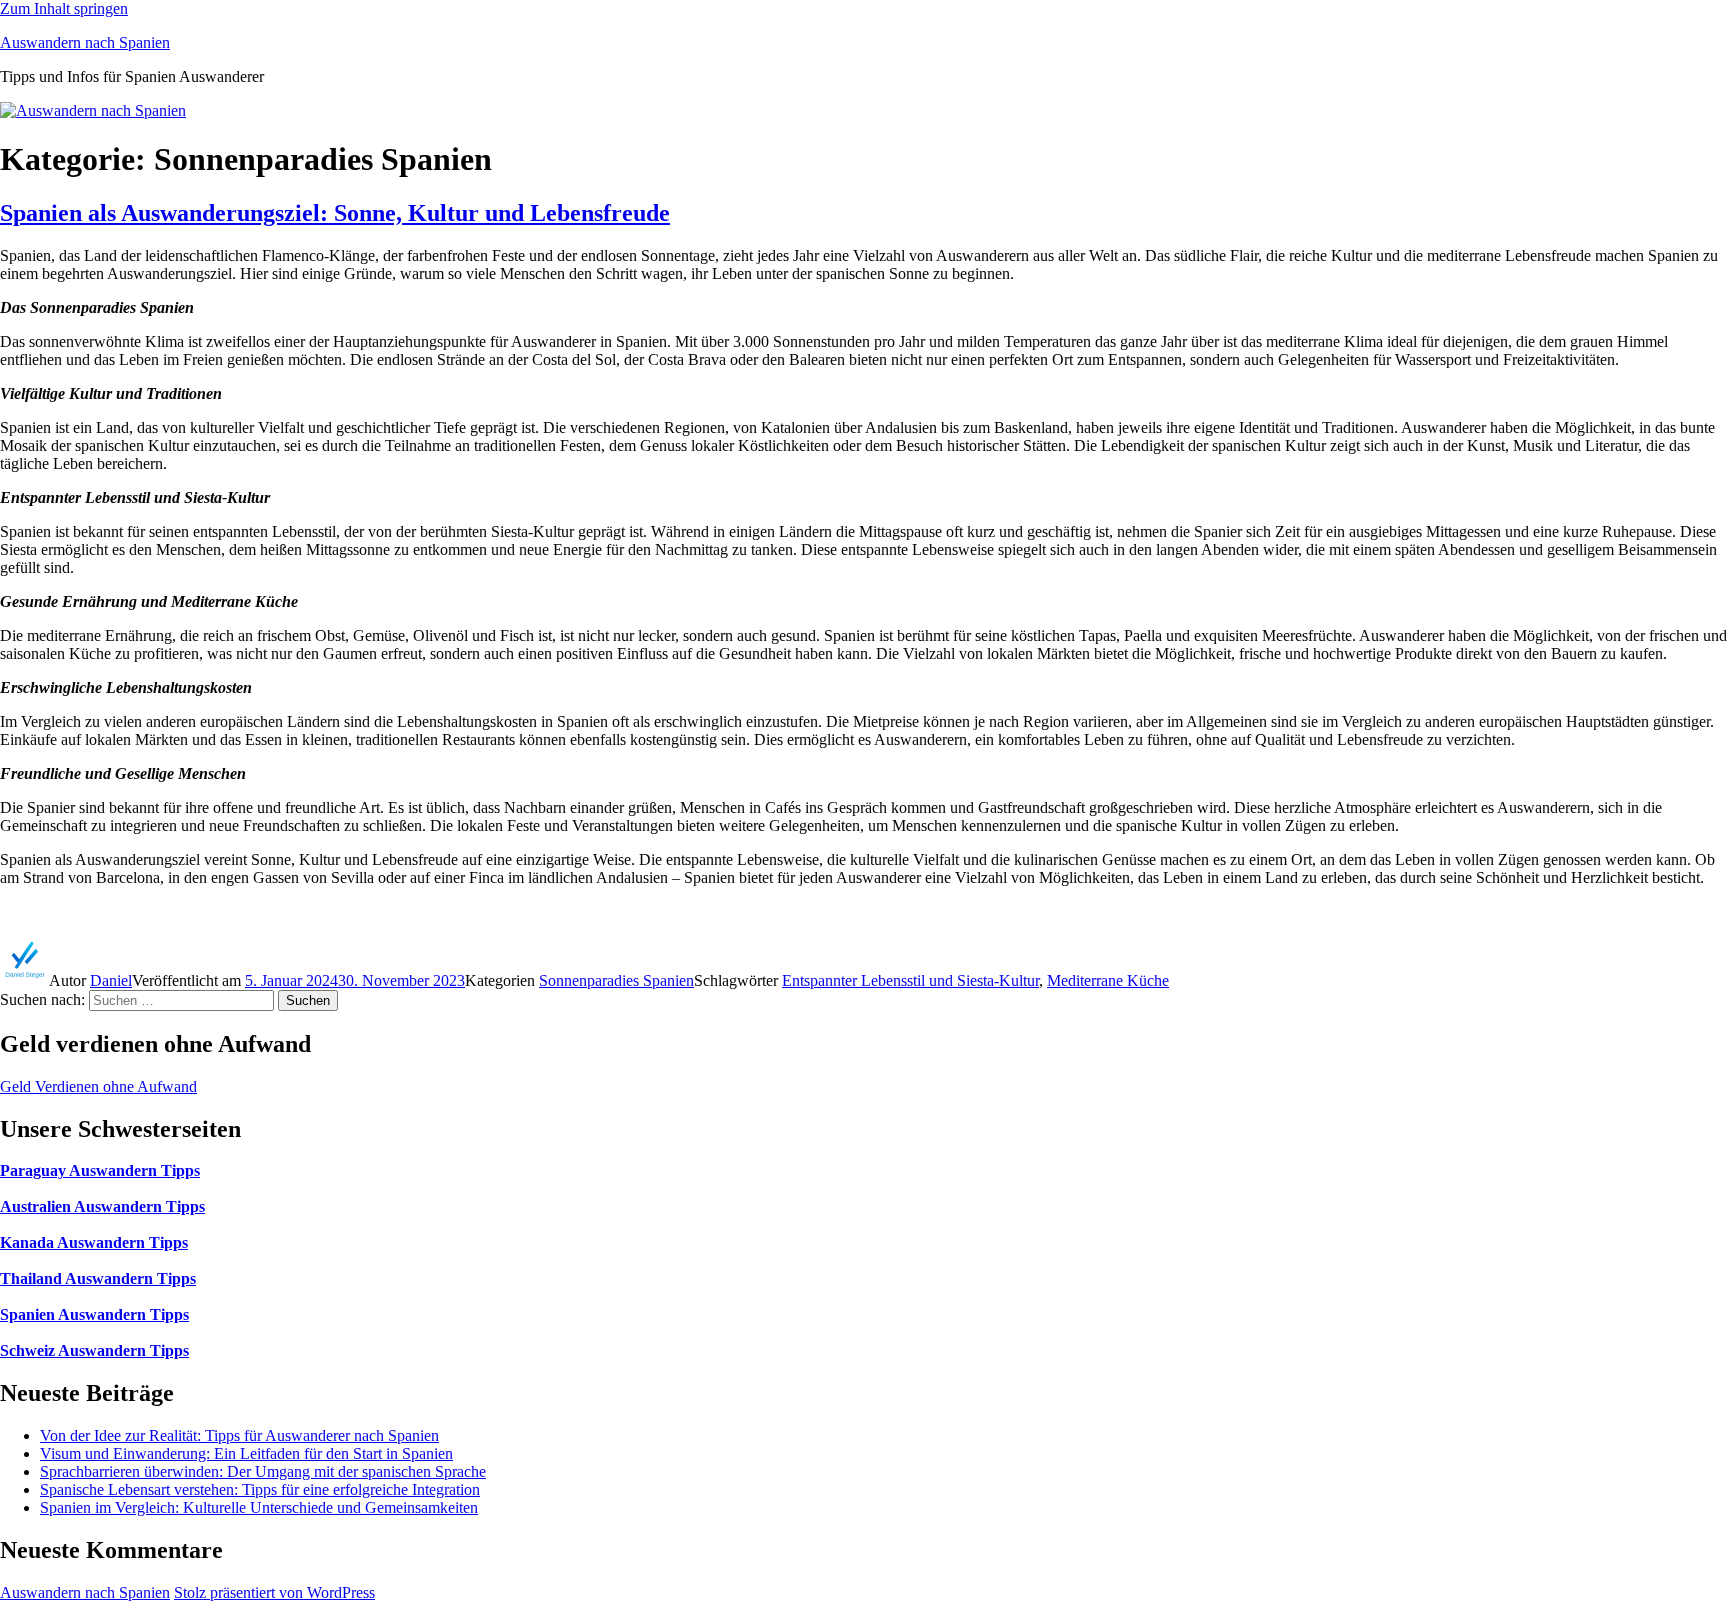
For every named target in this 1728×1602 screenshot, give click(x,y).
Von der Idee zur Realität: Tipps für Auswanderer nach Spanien (239, 1435)
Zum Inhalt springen (64, 8)
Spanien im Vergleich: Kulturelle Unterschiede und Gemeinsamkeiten (259, 1507)
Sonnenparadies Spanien (616, 980)
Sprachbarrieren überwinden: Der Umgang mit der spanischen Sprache (263, 1471)
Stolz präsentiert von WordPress (274, 1592)
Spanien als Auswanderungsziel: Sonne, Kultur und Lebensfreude (335, 213)
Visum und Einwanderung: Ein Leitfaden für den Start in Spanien (246, 1453)
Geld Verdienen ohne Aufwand (98, 1086)
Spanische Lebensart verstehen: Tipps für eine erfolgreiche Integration (260, 1489)
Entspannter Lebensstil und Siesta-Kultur (910, 980)
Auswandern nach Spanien (85, 42)
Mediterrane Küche (1108, 980)
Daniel (111, 980)
